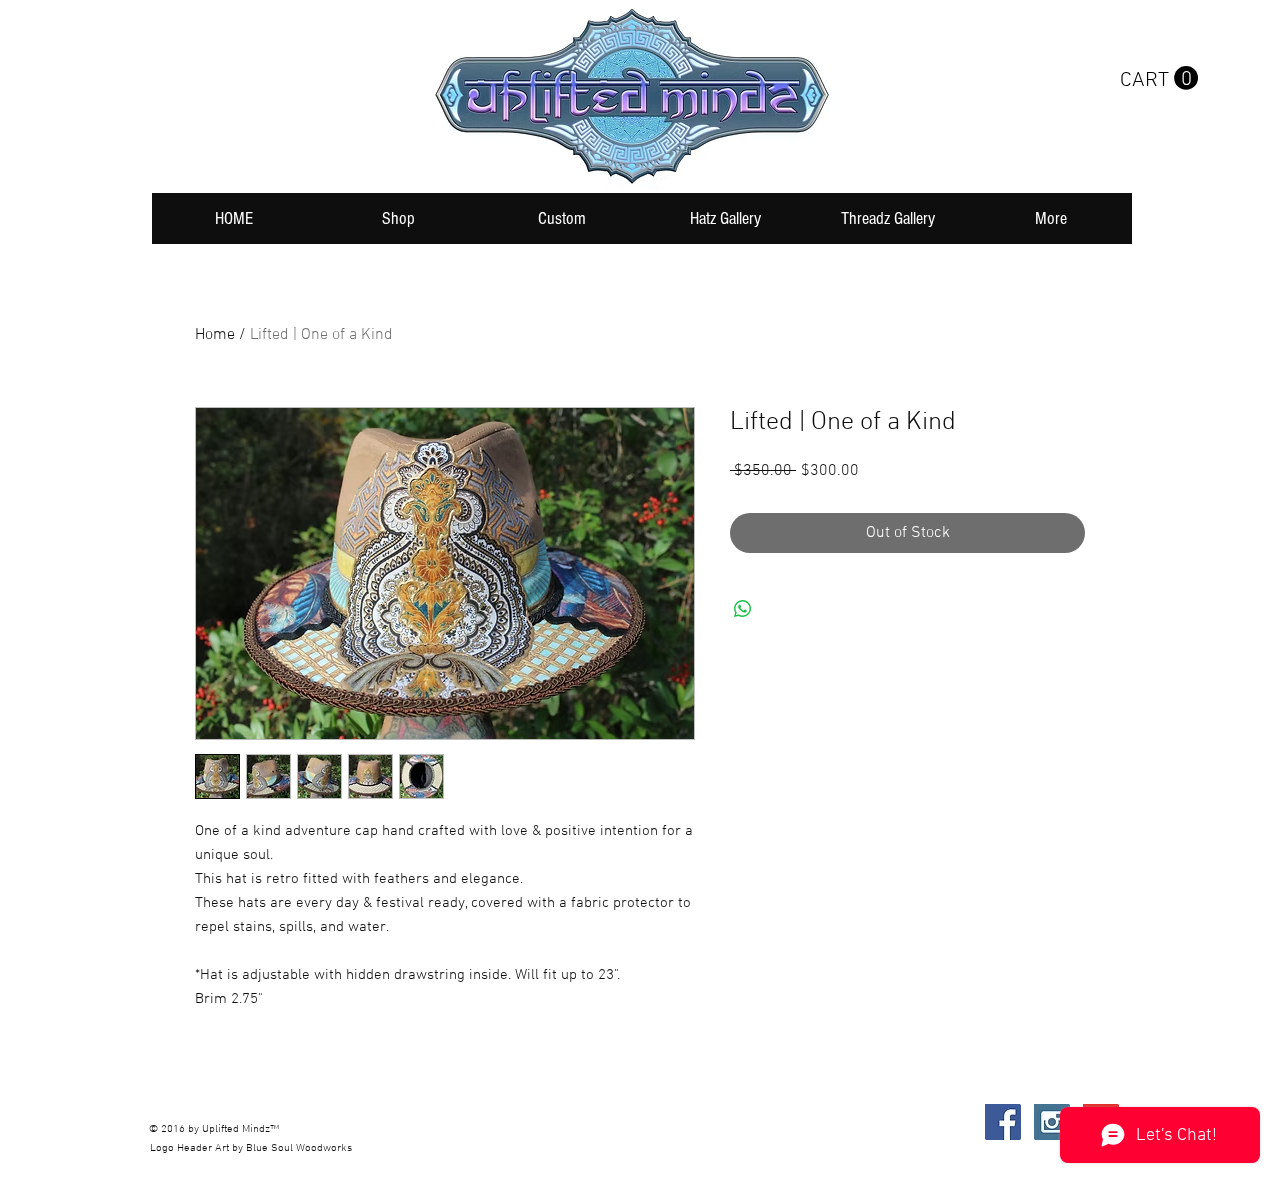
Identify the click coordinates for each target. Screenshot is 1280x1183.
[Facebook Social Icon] (1003, 1122)
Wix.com (448, 1122)
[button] (1159, 78)
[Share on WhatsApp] (743, 609)
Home (215, 335)
